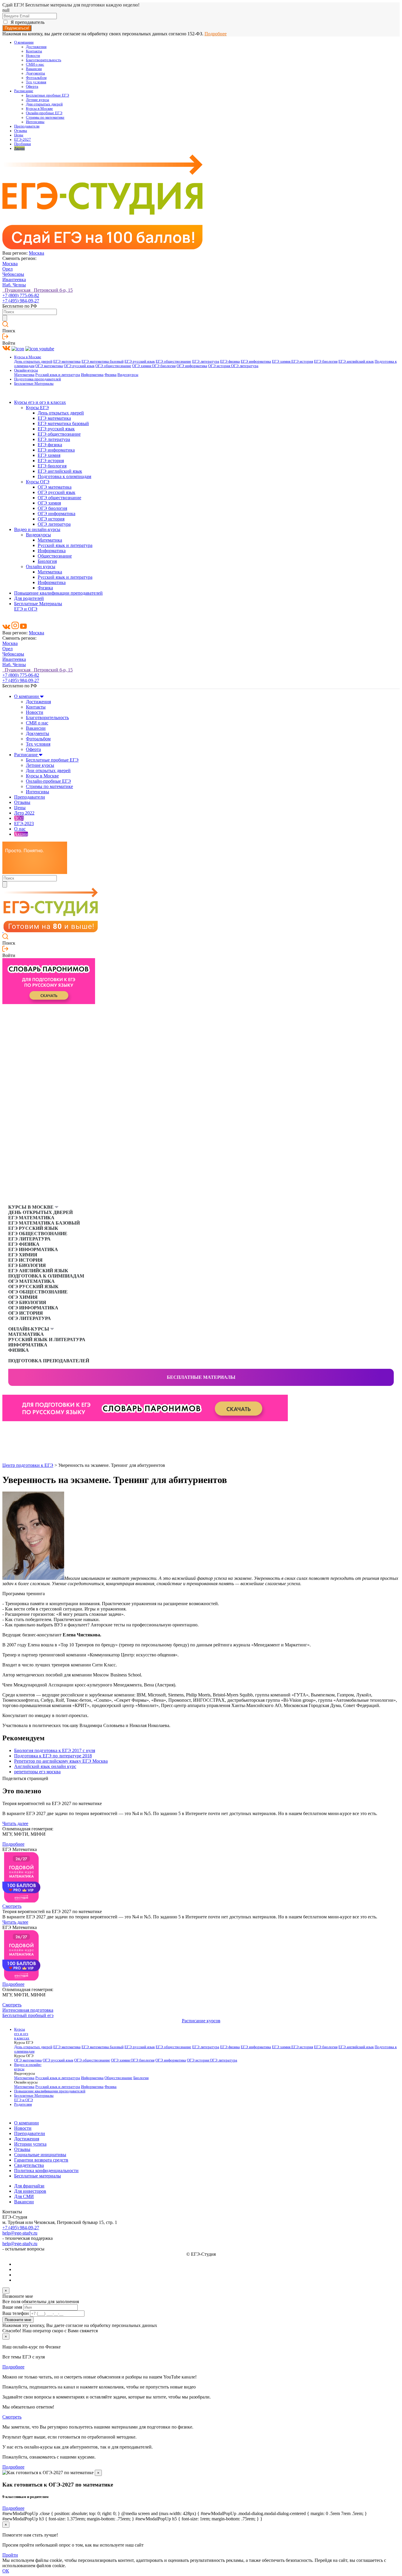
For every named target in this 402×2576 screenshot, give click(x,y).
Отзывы (21, 131)
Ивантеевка (14, 280)
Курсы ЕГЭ (37, 408)
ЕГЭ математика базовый (103, 361)
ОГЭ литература (245, 366)
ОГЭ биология (164, 366)
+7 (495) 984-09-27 (21, 301)
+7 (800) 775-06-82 (21, 295)
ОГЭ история (220, 366)
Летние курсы (38, 100)
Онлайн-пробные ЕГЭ (44, 113)
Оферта (32, 87)
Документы (35, 73)
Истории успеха (30, 2144)
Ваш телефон (16, 2313)
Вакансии (34, 69)
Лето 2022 (24, 813)
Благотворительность (44, 60)
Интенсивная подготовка (28, 2010)
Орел (8, 269)
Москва (36, 253)
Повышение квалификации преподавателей (58, 593)
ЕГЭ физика (230, 361)
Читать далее (15, 1823)
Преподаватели (27, 126)
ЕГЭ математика (67, 361)
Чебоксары (13, 274)
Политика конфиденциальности (46, 2171)
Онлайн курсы (41, 567)
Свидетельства (29, 2165)
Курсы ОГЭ (38, 482)
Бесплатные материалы (201, 1377)
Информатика (92, 375)
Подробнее (216, 34)
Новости (33, 56)
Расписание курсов (201, 2021)
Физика (111, 375)
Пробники (23, 144)
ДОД (19, 818)
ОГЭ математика (49, 366)
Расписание (24, 91)
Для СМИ (24, 2196)
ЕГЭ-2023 (24, 823)
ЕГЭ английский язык (356, 361)
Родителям (23, 2104)
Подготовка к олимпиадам (64, 476)
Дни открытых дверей (44, 104)
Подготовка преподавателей (38, 379)
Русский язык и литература (58, 375)
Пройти (10, 2555)
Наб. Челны (14, 285)
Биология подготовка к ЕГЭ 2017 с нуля (55, 1750)
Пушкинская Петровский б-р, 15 (38, 290)
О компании (24, 42)
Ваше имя (12, 2307)
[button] (7, 1431)
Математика (24, 375)
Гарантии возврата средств (41, 2160)
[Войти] (5, 338)
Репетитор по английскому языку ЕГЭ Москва (61, 1761)
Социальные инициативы (40, 2155)
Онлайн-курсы (26, 370)
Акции (19, 148)
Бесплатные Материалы (34, 384)
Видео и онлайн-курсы (37, 529)
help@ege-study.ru (20, 2233)
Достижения (36, 47)
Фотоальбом (36, 78)
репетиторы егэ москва (37, 1772)
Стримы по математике (45, 117)
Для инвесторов (30, 2191)
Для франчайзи (29, 2186)
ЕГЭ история (302, 361)
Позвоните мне (18, 2320)
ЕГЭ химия (282, 361)
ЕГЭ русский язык (140, 361)
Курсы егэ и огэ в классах (40, 402)
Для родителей (29, 598)
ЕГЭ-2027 (23, 140)
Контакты (34, 51)
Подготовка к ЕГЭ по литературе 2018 (53, 1756)
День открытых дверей (33, 361)
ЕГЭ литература (206, 361)
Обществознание (55, 556)
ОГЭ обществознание (113, 366)
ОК (6, 2571)
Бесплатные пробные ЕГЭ (48, 95)
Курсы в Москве (39, 109)
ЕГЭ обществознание (173, 361)
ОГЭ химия (142, 366)
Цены (19, 135)
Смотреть (12, 1906)
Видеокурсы (128, 375)
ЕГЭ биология (326, 361)
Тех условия (36, 82)
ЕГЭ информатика (256, 361)
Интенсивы (35, 122)
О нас (20, 829)
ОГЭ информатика (192, 366)
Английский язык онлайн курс (45, 1766)
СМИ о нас (35, 64)
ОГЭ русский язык (79, 366)
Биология (47, 561)
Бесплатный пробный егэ (28, 2015)
